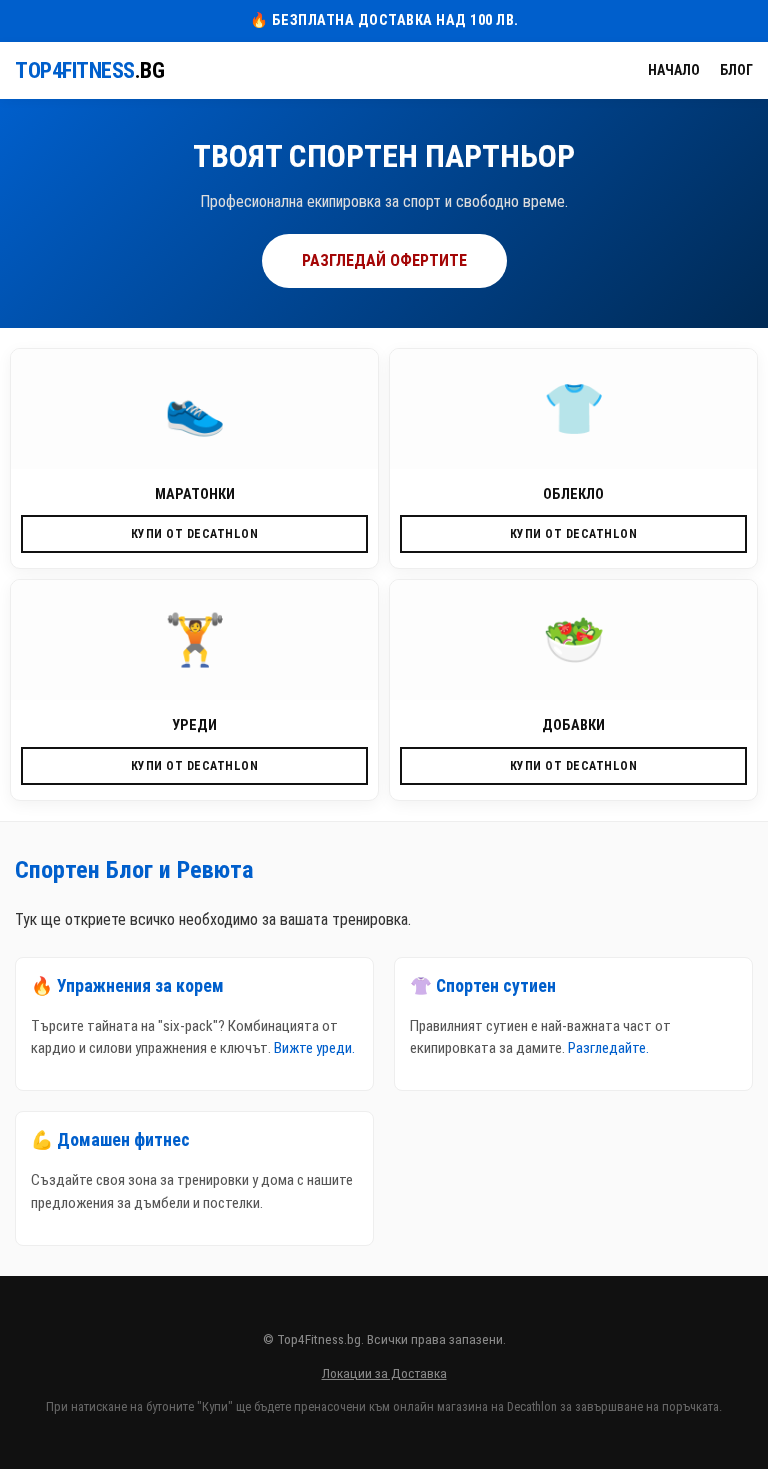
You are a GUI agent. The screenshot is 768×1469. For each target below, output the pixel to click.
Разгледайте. (608, 1048)
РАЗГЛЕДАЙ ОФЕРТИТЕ (384, 260)
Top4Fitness (89, 70)
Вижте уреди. (314, 1048)
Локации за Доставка (384, 1373)
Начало (674, 70)
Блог (736, 70)
